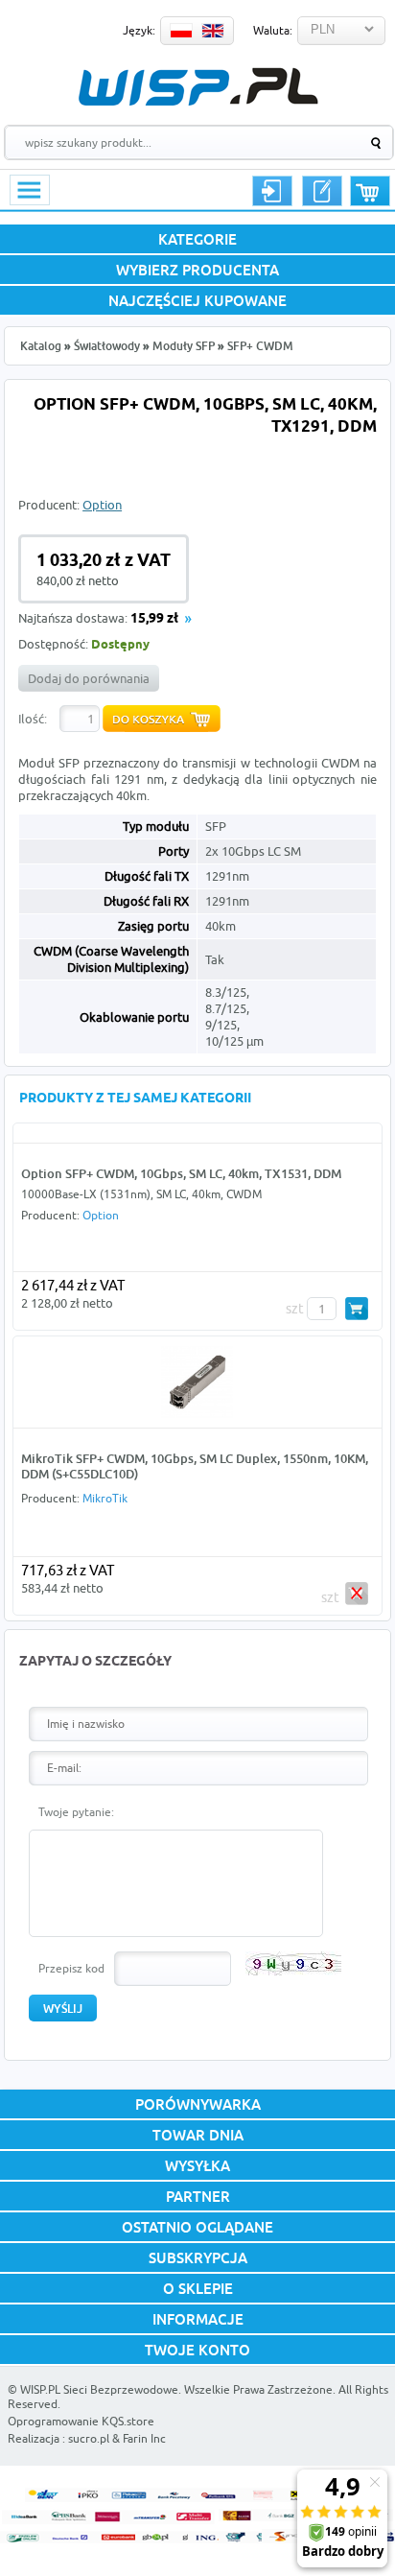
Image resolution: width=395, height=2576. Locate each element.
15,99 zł (154, 619)
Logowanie (272, 191)
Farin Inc (144, 2438)
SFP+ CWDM (260, 346)
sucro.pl (89, 2438)
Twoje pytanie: (76, 1812)
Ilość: (33, 719)
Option (102, 505)
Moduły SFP (184, 346)
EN (213, 31)
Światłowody (107, 346)
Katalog (41, 346)
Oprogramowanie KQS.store (81, 2421)
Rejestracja (322, 191)
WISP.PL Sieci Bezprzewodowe (99, 2389)
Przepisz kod (71, 1968)
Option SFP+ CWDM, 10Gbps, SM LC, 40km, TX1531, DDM (181, 1173)
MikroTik (105, 1498)
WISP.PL (198, 87)
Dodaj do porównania (89, 678)
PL (181, 31)
